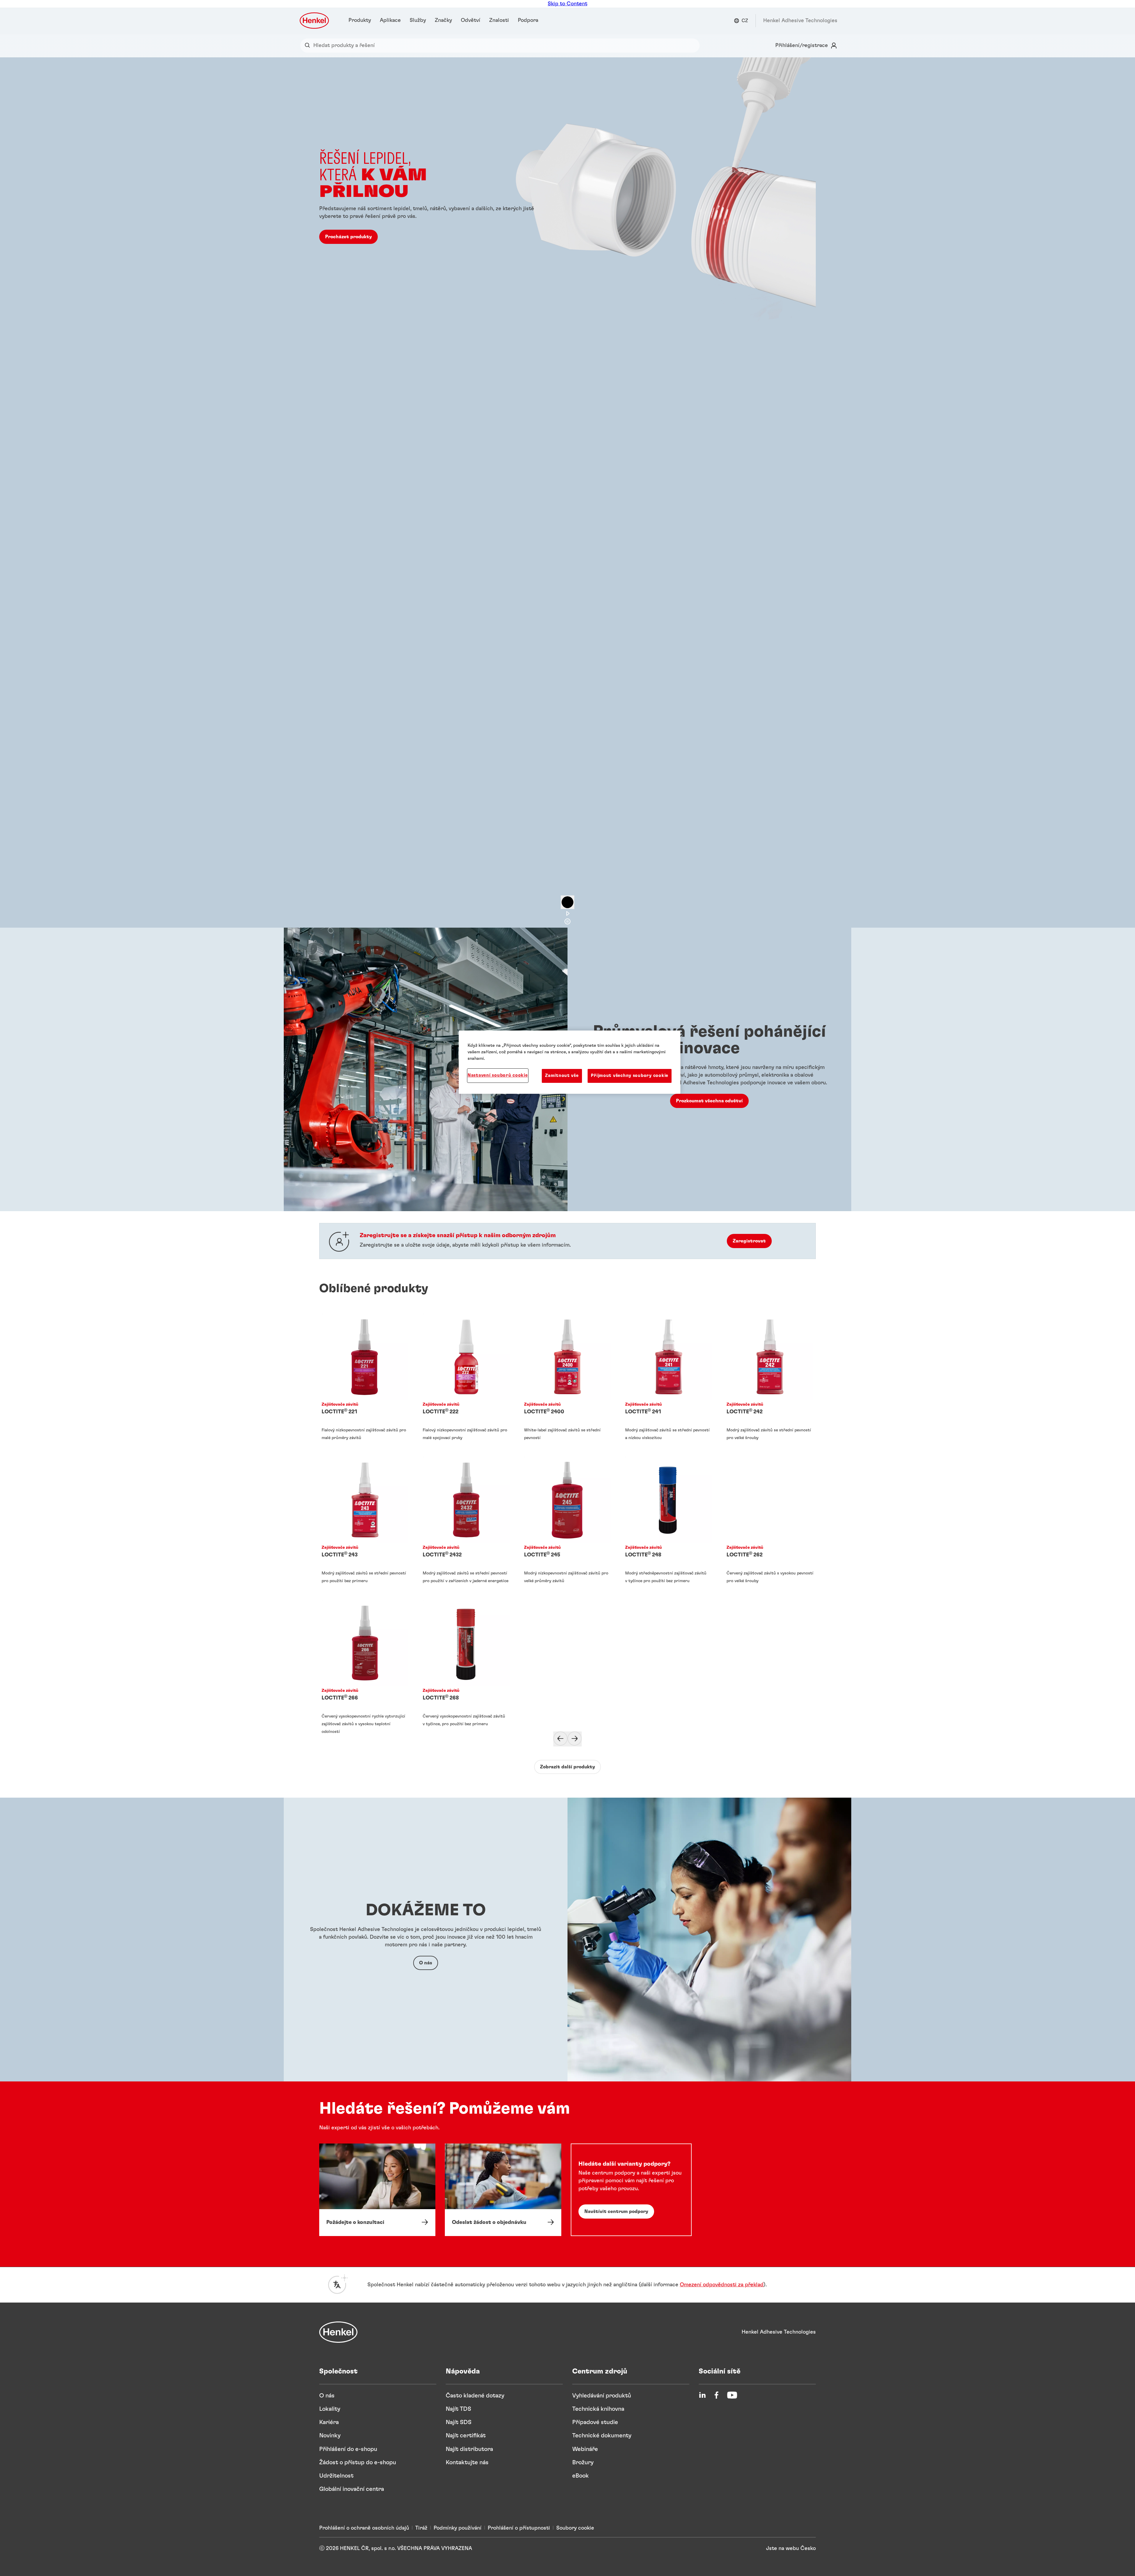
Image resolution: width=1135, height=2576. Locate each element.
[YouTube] (732, 2395)
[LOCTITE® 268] (466, 1669)
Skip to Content (567, 4)
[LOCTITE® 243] (365, 1526)
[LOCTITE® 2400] (567, 1383)
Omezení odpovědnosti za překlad (722, 2285)
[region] (570, 1062)
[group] (567, 492)
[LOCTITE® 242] (770, 1383)
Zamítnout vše (562, 1076)
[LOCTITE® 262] (770, 1526)
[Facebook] (716, 2395)
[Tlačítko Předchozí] (560, 1739)
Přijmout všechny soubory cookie (630, 1076)
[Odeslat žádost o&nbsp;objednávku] (503, 2190)
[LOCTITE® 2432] (466, 1526)
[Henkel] (338, 2332)
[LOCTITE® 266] (365, 1669)
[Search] (309, 46)
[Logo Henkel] (315, 21)
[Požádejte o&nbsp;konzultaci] (377, 2190)
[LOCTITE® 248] (669, 1526)
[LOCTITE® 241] (669, 1383)
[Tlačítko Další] (575, 1739)
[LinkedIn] (702, 2395)
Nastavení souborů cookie (498, 1075)
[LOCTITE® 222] (466, 1383)
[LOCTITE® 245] (567, 1526)
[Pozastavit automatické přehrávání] (567, 902)
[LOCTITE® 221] (365, 1383)
